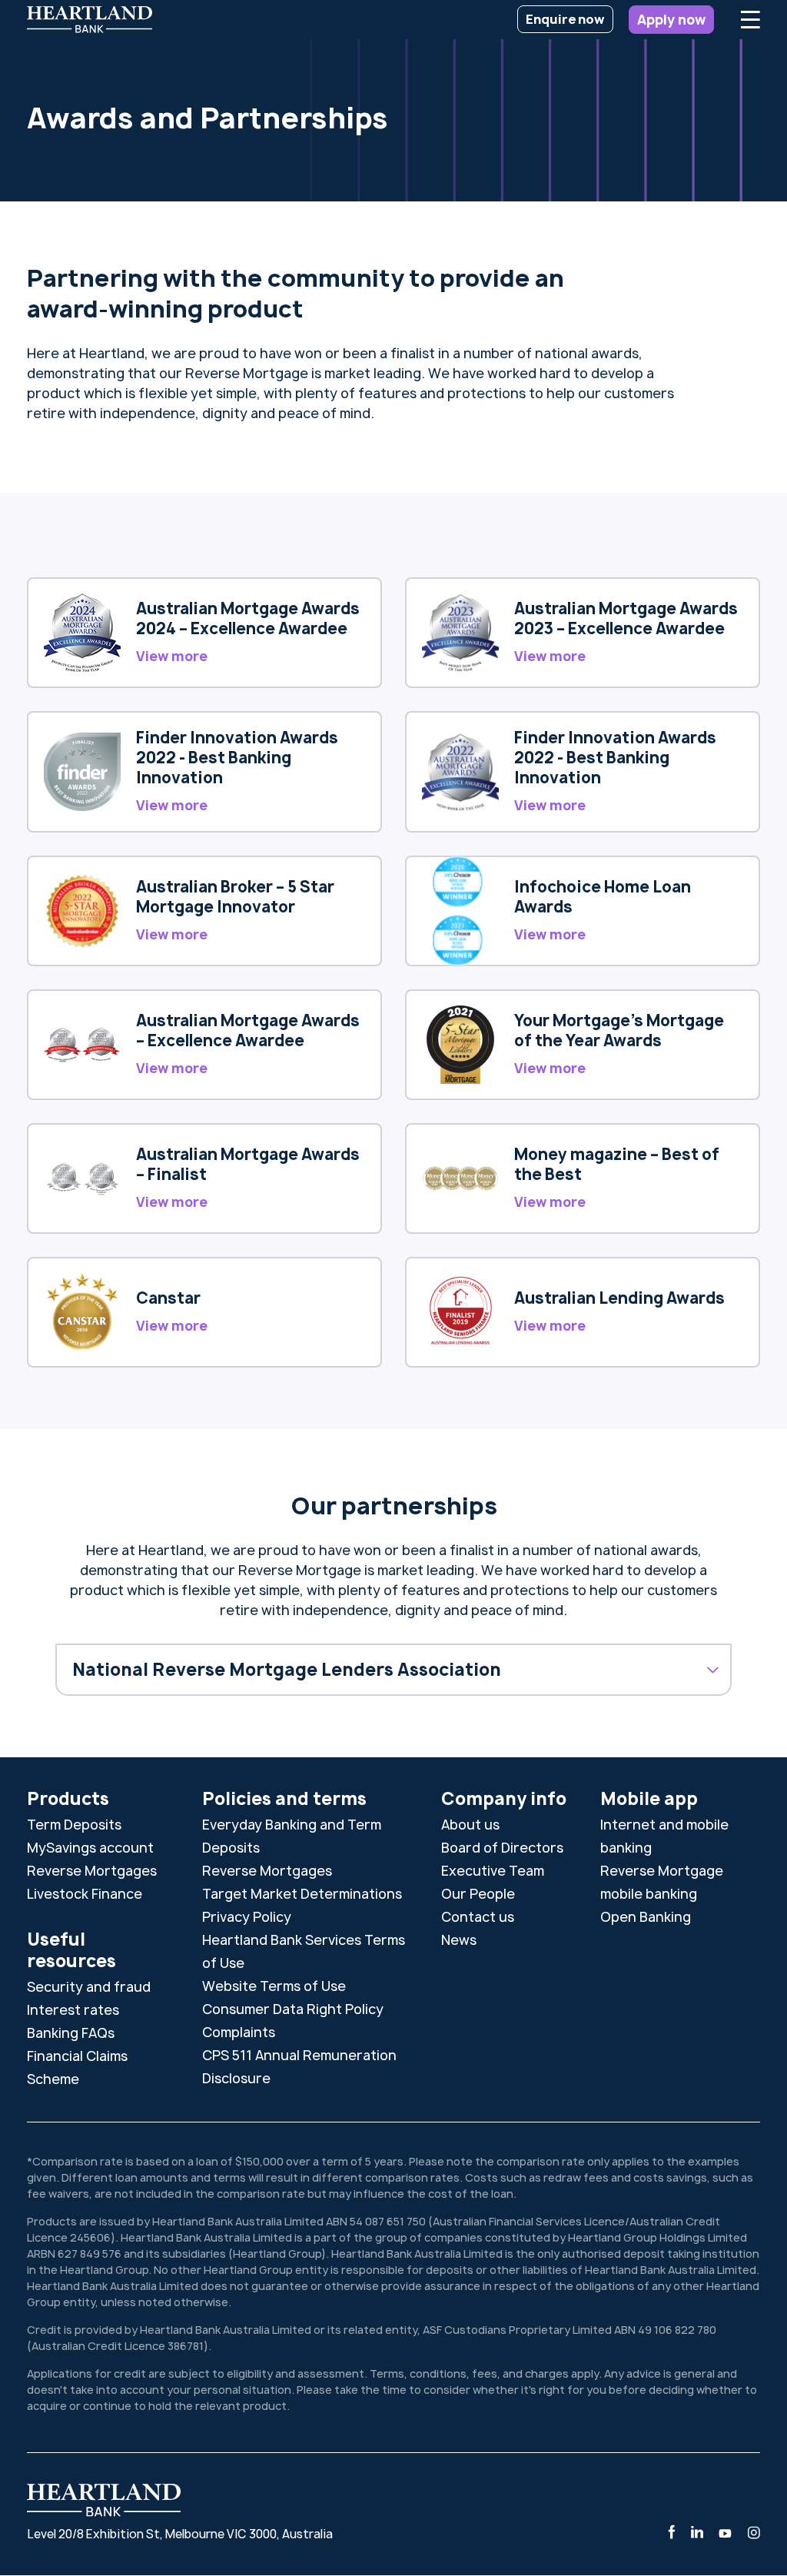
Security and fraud (89, 1987)
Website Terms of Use (274, 1986)
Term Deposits (74, 1825)
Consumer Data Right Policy (293, 2009)
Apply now (671, 20)
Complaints (239, 2032)
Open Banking (646, 1917)
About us (470, 1825)
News (459, 1940)
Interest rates (73, 2010)
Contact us (478, 1917)
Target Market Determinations (302, 1894)
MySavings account (90, 1848)
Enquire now (565, 19)
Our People (478, 1894)
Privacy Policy (247, 1917)
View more (172, 656)
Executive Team (493, 1871)
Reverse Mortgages (92, 1871)
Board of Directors (502, 1848)
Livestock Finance (85, 1894)
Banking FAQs (71, 2033)
